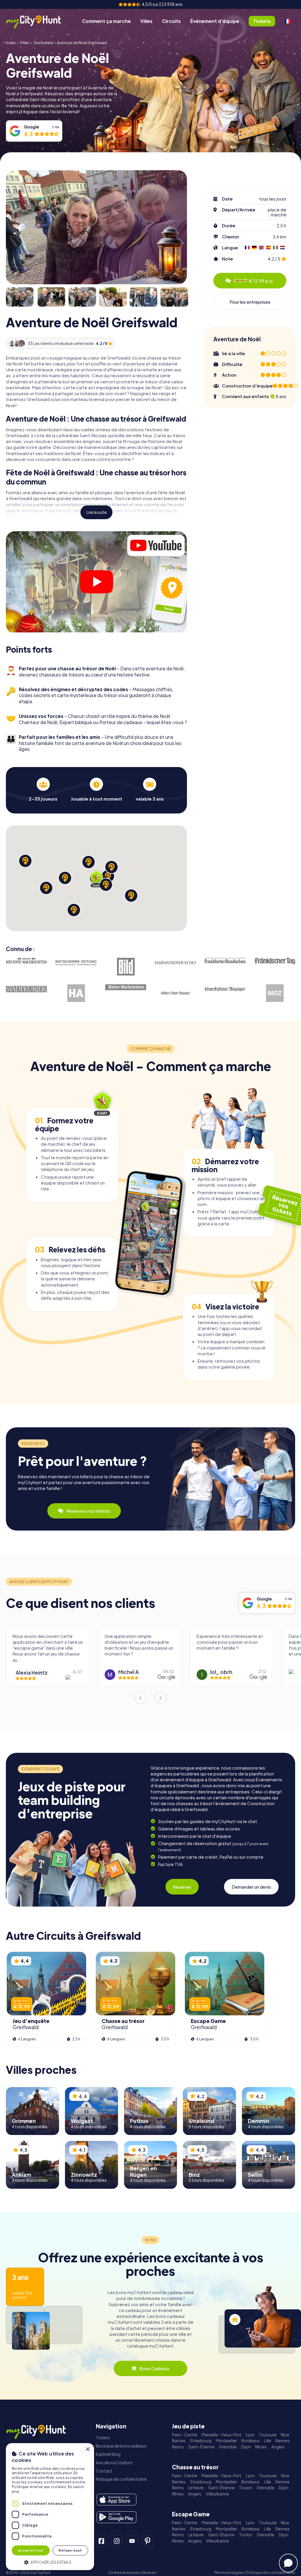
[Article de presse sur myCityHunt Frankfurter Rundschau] (225, 960)
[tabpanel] (43, 790)
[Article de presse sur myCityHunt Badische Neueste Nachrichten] (26, 961)
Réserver (182, 1887)
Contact (104, 2471)
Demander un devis (251, 1887)
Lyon (250, 2435)
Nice (285, 2435)
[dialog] (50, 2507)
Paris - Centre (185, 2435)
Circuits (171, 21)
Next (160, 1698)
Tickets (103, 2438)
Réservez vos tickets (88, 1511)
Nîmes (261, 2447)
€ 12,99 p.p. (254, 281)
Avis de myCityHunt (114, 2463)
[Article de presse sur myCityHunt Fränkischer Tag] (275, 961)
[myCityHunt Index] (40, 21)
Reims (178, 2447)
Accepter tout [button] (31, 2550)
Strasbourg (201, 2441)
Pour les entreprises (250, 302)
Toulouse (268, 2435)
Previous (141, 1698)
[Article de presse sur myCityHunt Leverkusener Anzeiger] (225, 989)
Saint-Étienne (201, 2447)
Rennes (282, 2441)
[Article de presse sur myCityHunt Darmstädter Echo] (175, 963)
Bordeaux (250, 2441)
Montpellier (226, 2441)
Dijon (246, 2447)
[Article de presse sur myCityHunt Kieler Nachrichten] (126, 987)
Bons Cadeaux (154, 2368)
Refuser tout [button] (70, 2550)
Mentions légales (229, 2573)
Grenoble (228, 2447)
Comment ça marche (106, 21)
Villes (146, 21)
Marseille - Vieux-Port (221, 2435)
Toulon (246, 2488)
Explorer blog (108, 2454)
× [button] (87, 2449)
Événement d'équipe (215, 21)
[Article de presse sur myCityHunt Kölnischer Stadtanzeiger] (175, 993)
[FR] (287, 21)
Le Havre (196, 2488)
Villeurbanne (217, 2494)
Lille (267, 2441)
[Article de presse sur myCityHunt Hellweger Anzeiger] (76, 993)
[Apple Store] (117, 2500)
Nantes (179, 2441)
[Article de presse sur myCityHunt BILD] (126, 967)
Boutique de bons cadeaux (121, 2446)
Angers (278, 2447)
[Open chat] (288, 2563)
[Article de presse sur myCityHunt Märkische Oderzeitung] (275, 993)
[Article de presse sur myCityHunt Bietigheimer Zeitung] (76, 963)
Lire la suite (97, 512)
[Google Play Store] (117, 2517)
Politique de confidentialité (121, 2479)
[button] (50, 2562)
